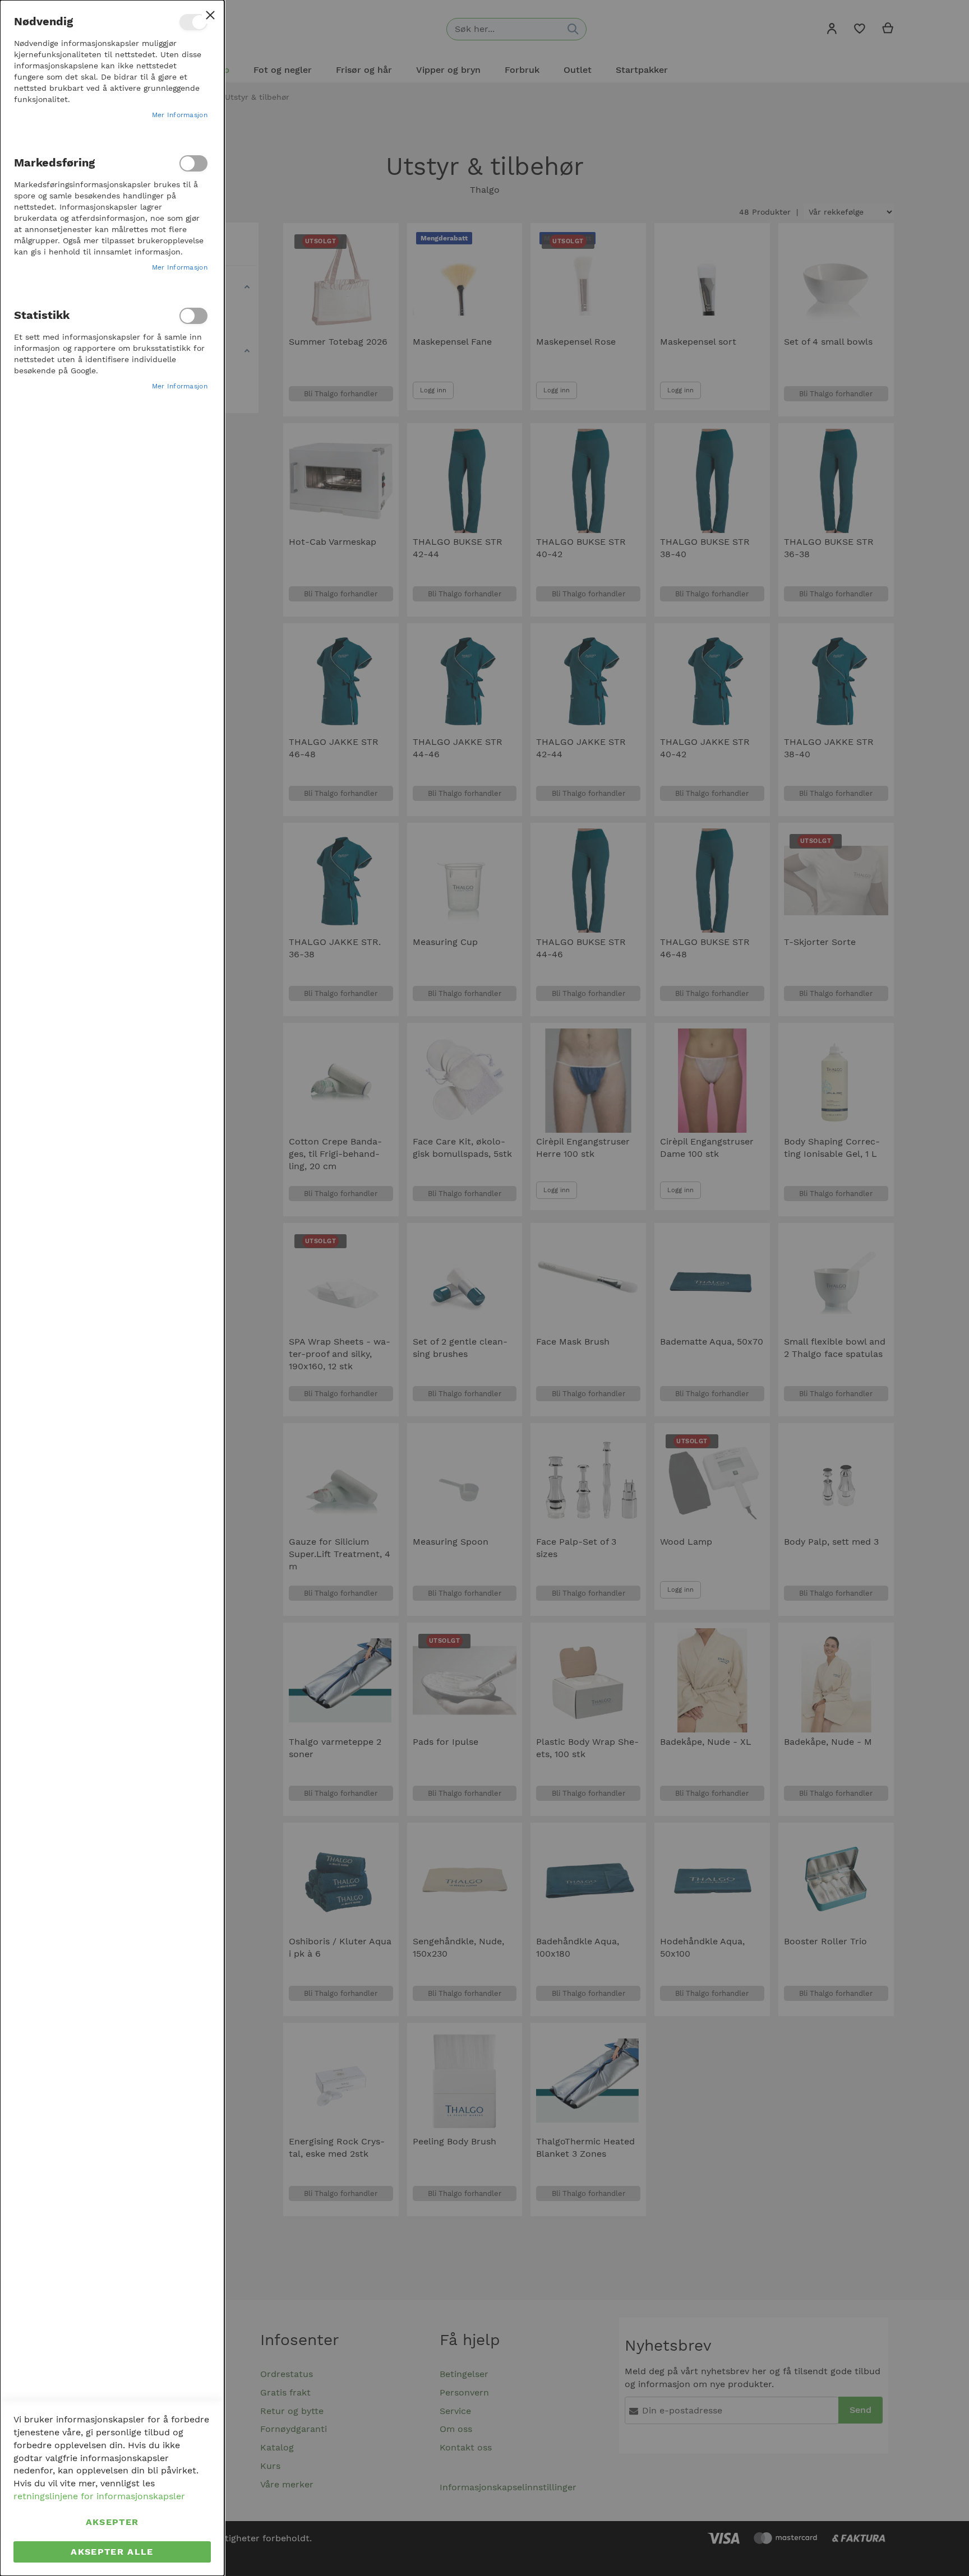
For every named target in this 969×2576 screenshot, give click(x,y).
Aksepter (112, 2522)
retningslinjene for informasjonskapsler (99, 2496)
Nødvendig (193, 22)
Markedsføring (193, 163)
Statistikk (193, 316)
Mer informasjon (180, 115)
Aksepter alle (112, 2552)
